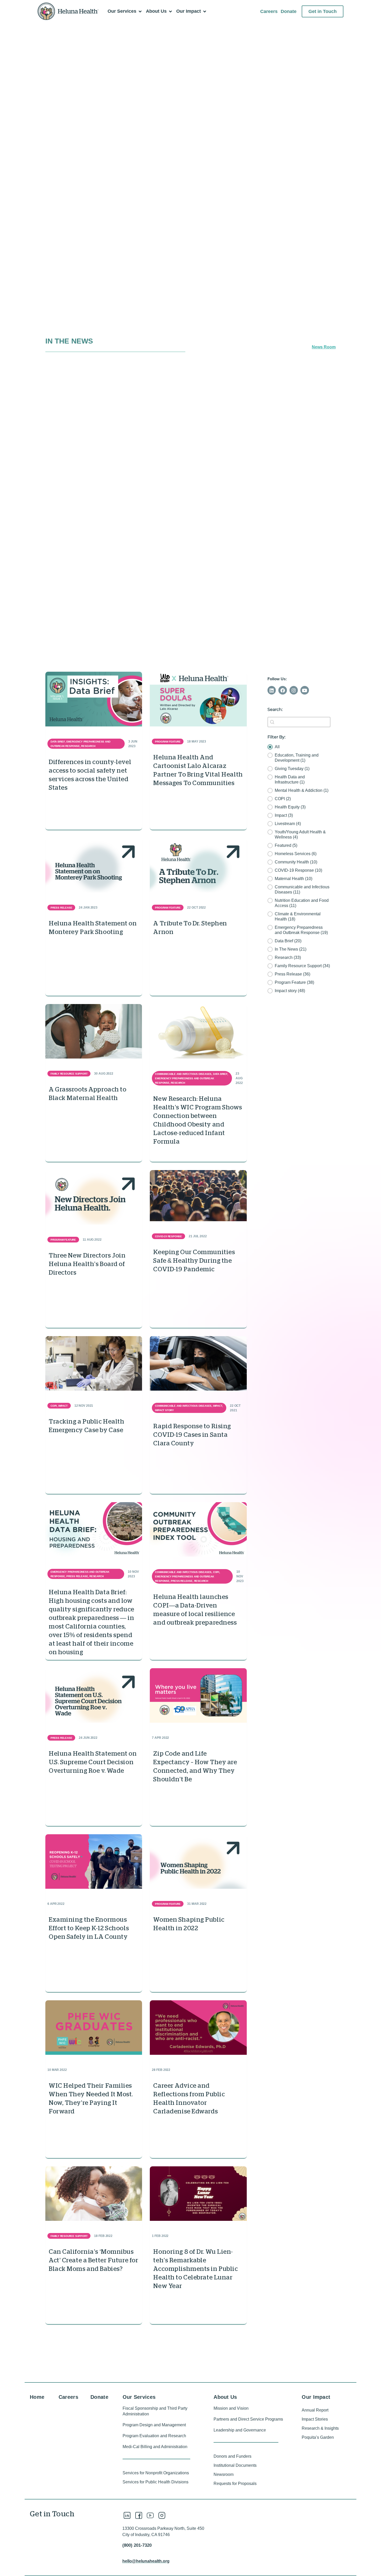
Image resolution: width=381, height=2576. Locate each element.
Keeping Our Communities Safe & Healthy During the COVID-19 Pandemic (194, 1261)
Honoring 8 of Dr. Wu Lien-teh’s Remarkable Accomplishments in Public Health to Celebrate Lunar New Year (195, 2269)
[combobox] (299, 722)
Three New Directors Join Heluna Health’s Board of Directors (87, 1264)
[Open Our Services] (140, 11)
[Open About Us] (170, 11)
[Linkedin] (272, 690)
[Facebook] (283, 690)
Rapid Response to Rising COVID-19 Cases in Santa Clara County (192, 1435)
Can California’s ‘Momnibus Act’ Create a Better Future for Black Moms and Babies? (93, 2260)
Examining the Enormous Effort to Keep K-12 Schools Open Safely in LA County (89, 1928)
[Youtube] (305, 690)
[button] (299, 747)
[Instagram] (294, 690)
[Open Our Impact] (204, 11)
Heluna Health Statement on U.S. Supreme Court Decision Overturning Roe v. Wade (93, 1762)
